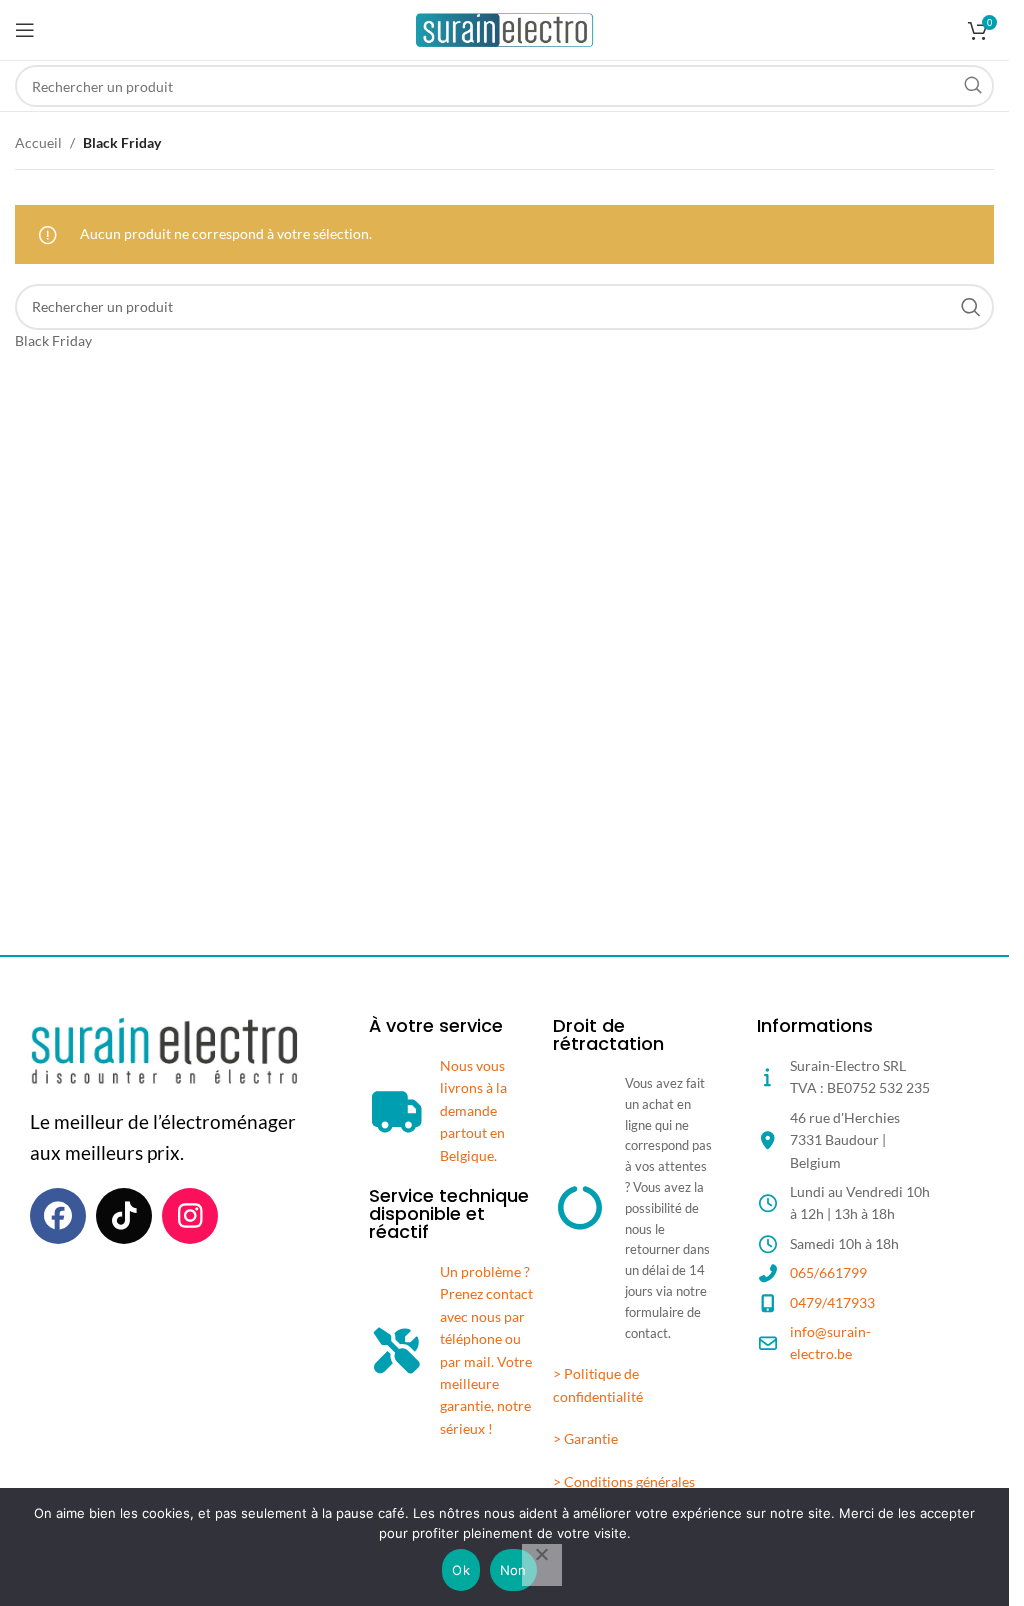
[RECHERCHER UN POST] (973, 86)
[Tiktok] (124, 1216)
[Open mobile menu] (25, 30)
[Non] (542, 1565)
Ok (461, 1570)
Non (513, 1570)
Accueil (38, 142)
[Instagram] (190, 1216)
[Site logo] (504, 28)
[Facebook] (58, 1216)
